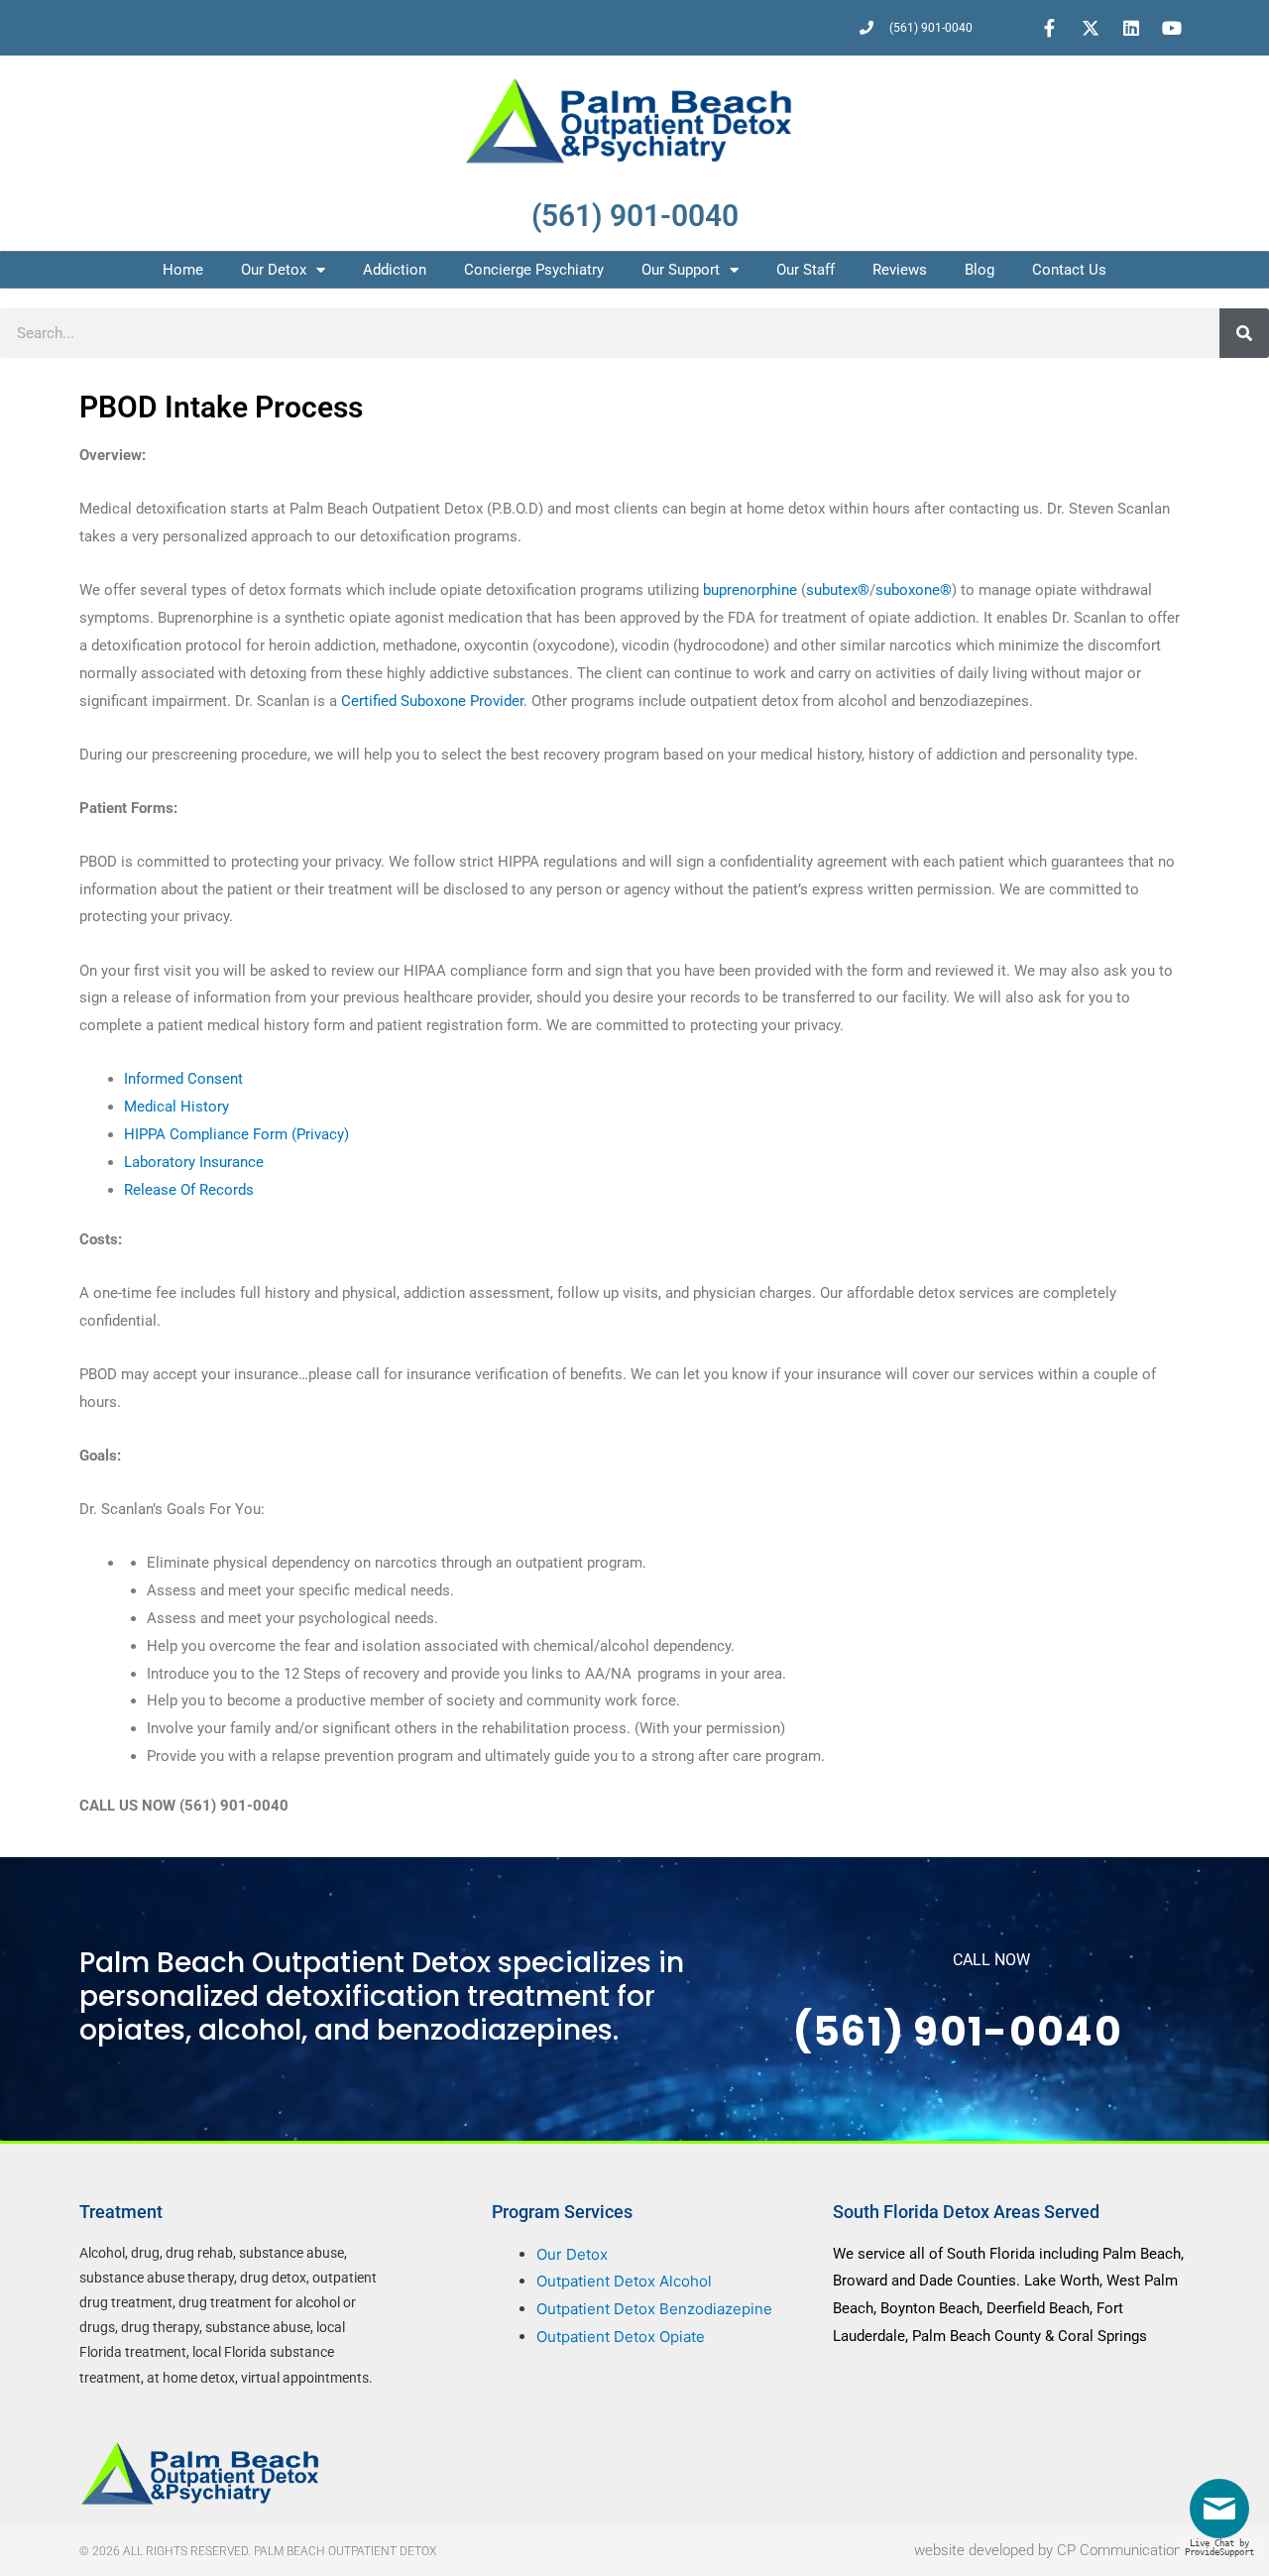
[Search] (1244, 333)
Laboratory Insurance (194, 1162)
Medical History (176, 1107)
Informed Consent (183, 1079)
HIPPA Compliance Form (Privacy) (236, 1134)
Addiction (395, 270)
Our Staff (806, 270)
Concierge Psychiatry (534, 270)
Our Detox (274, 270)
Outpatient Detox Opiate (621, 2337)
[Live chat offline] (1224, 2516)
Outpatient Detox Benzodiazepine (654, 2309)
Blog (980, 270)
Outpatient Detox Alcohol (624, 2281)
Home (183, 270)
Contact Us (1069, 270)
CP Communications (1123, 2550)
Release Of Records (189, 1190)
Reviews (900, 270)
